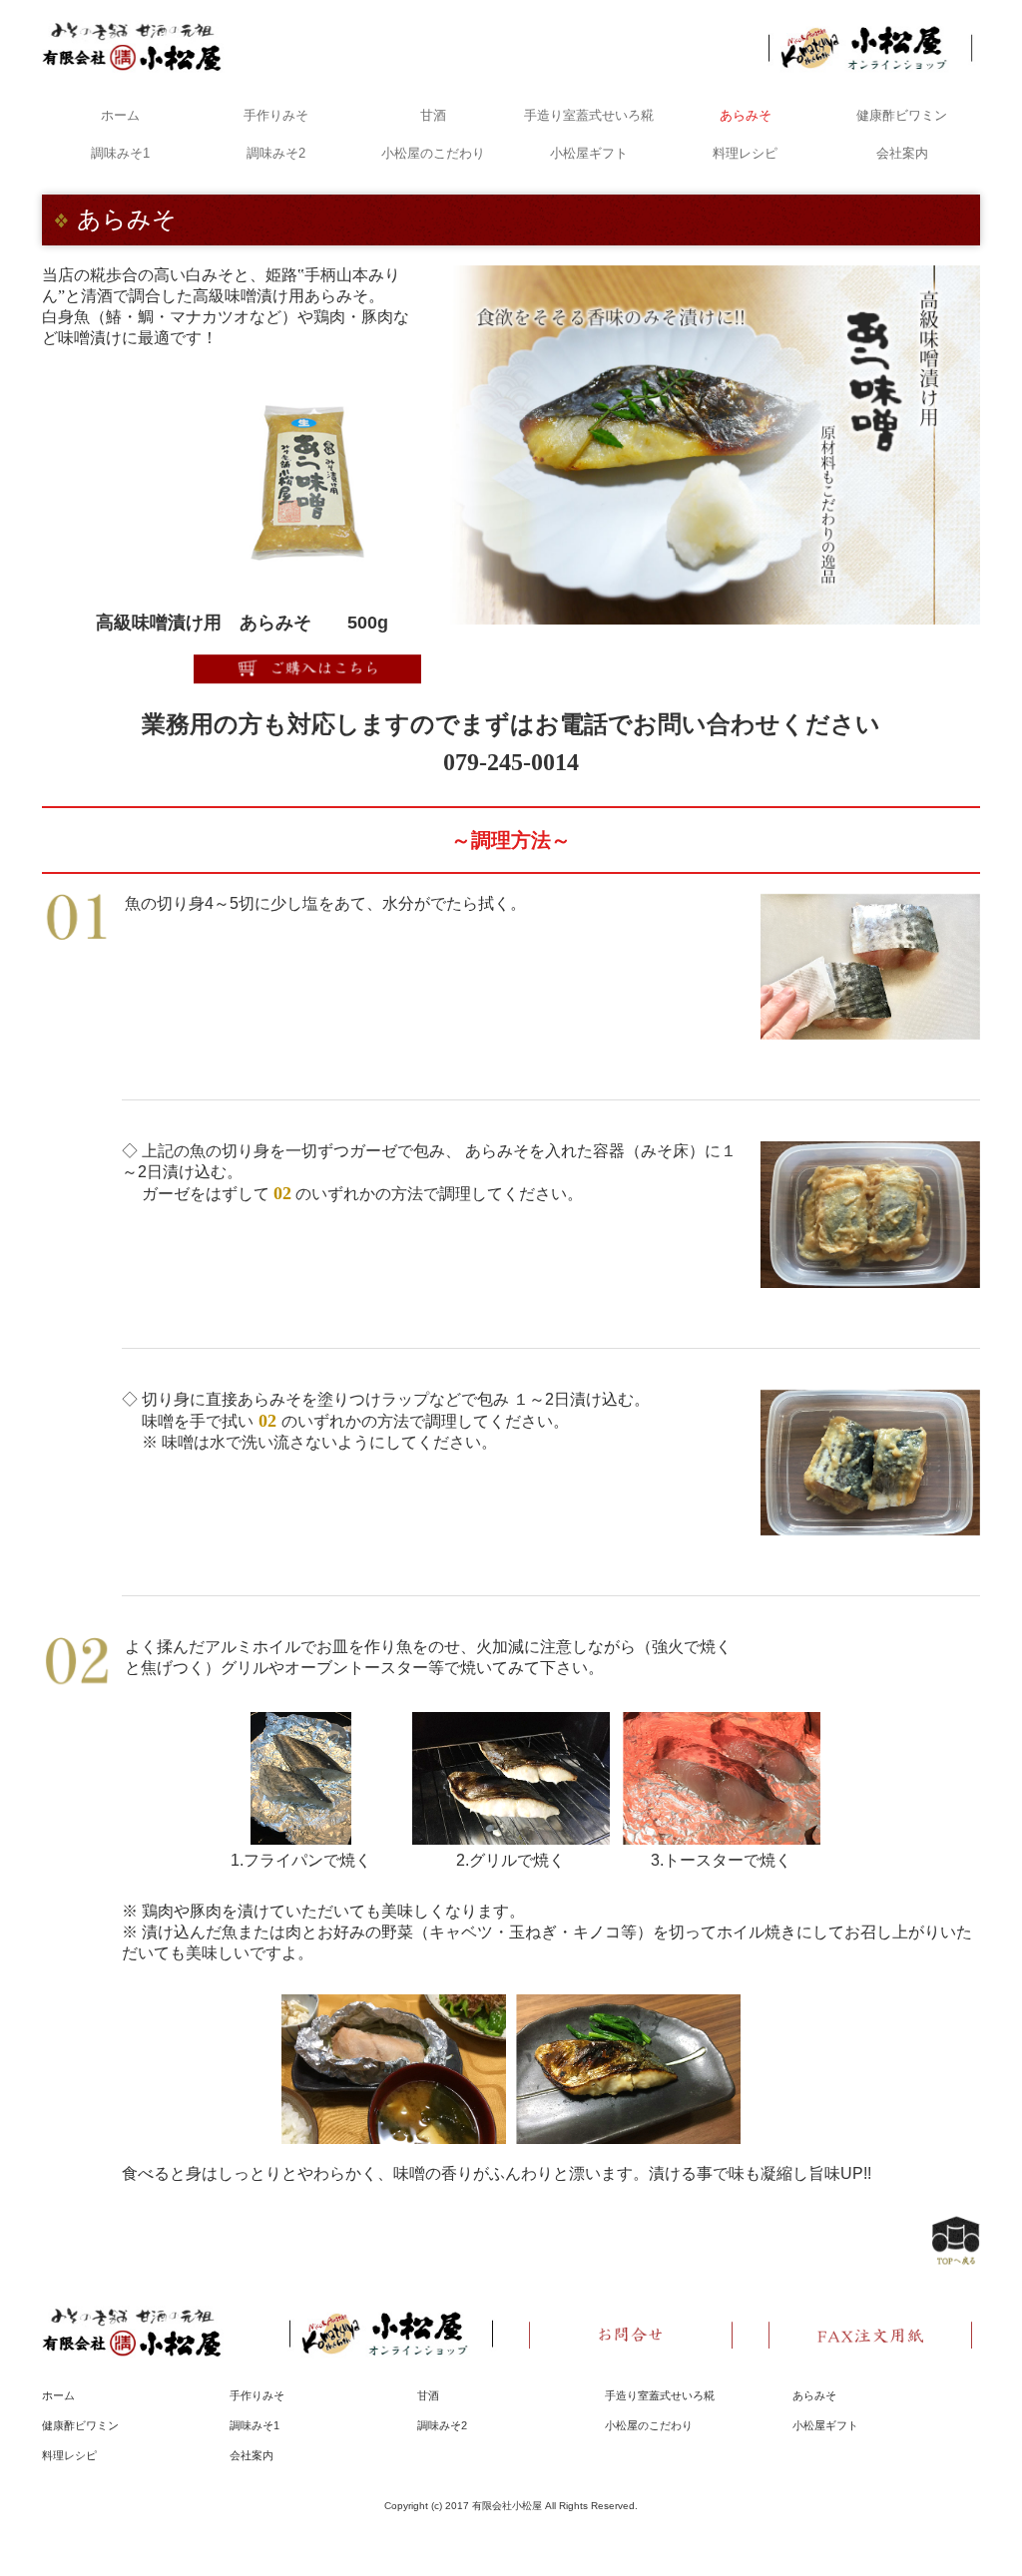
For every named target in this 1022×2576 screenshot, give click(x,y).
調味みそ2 (276, 153)
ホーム (120, 115)
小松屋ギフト (589, 153)
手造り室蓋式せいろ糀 (589, 115)
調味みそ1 (120, 153)
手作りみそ (276, 115)
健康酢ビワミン (902, 115)
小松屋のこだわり (433, 153)
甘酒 (433, 115)
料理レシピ (745, 153)
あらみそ (746, 115)
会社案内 (902, 153)
